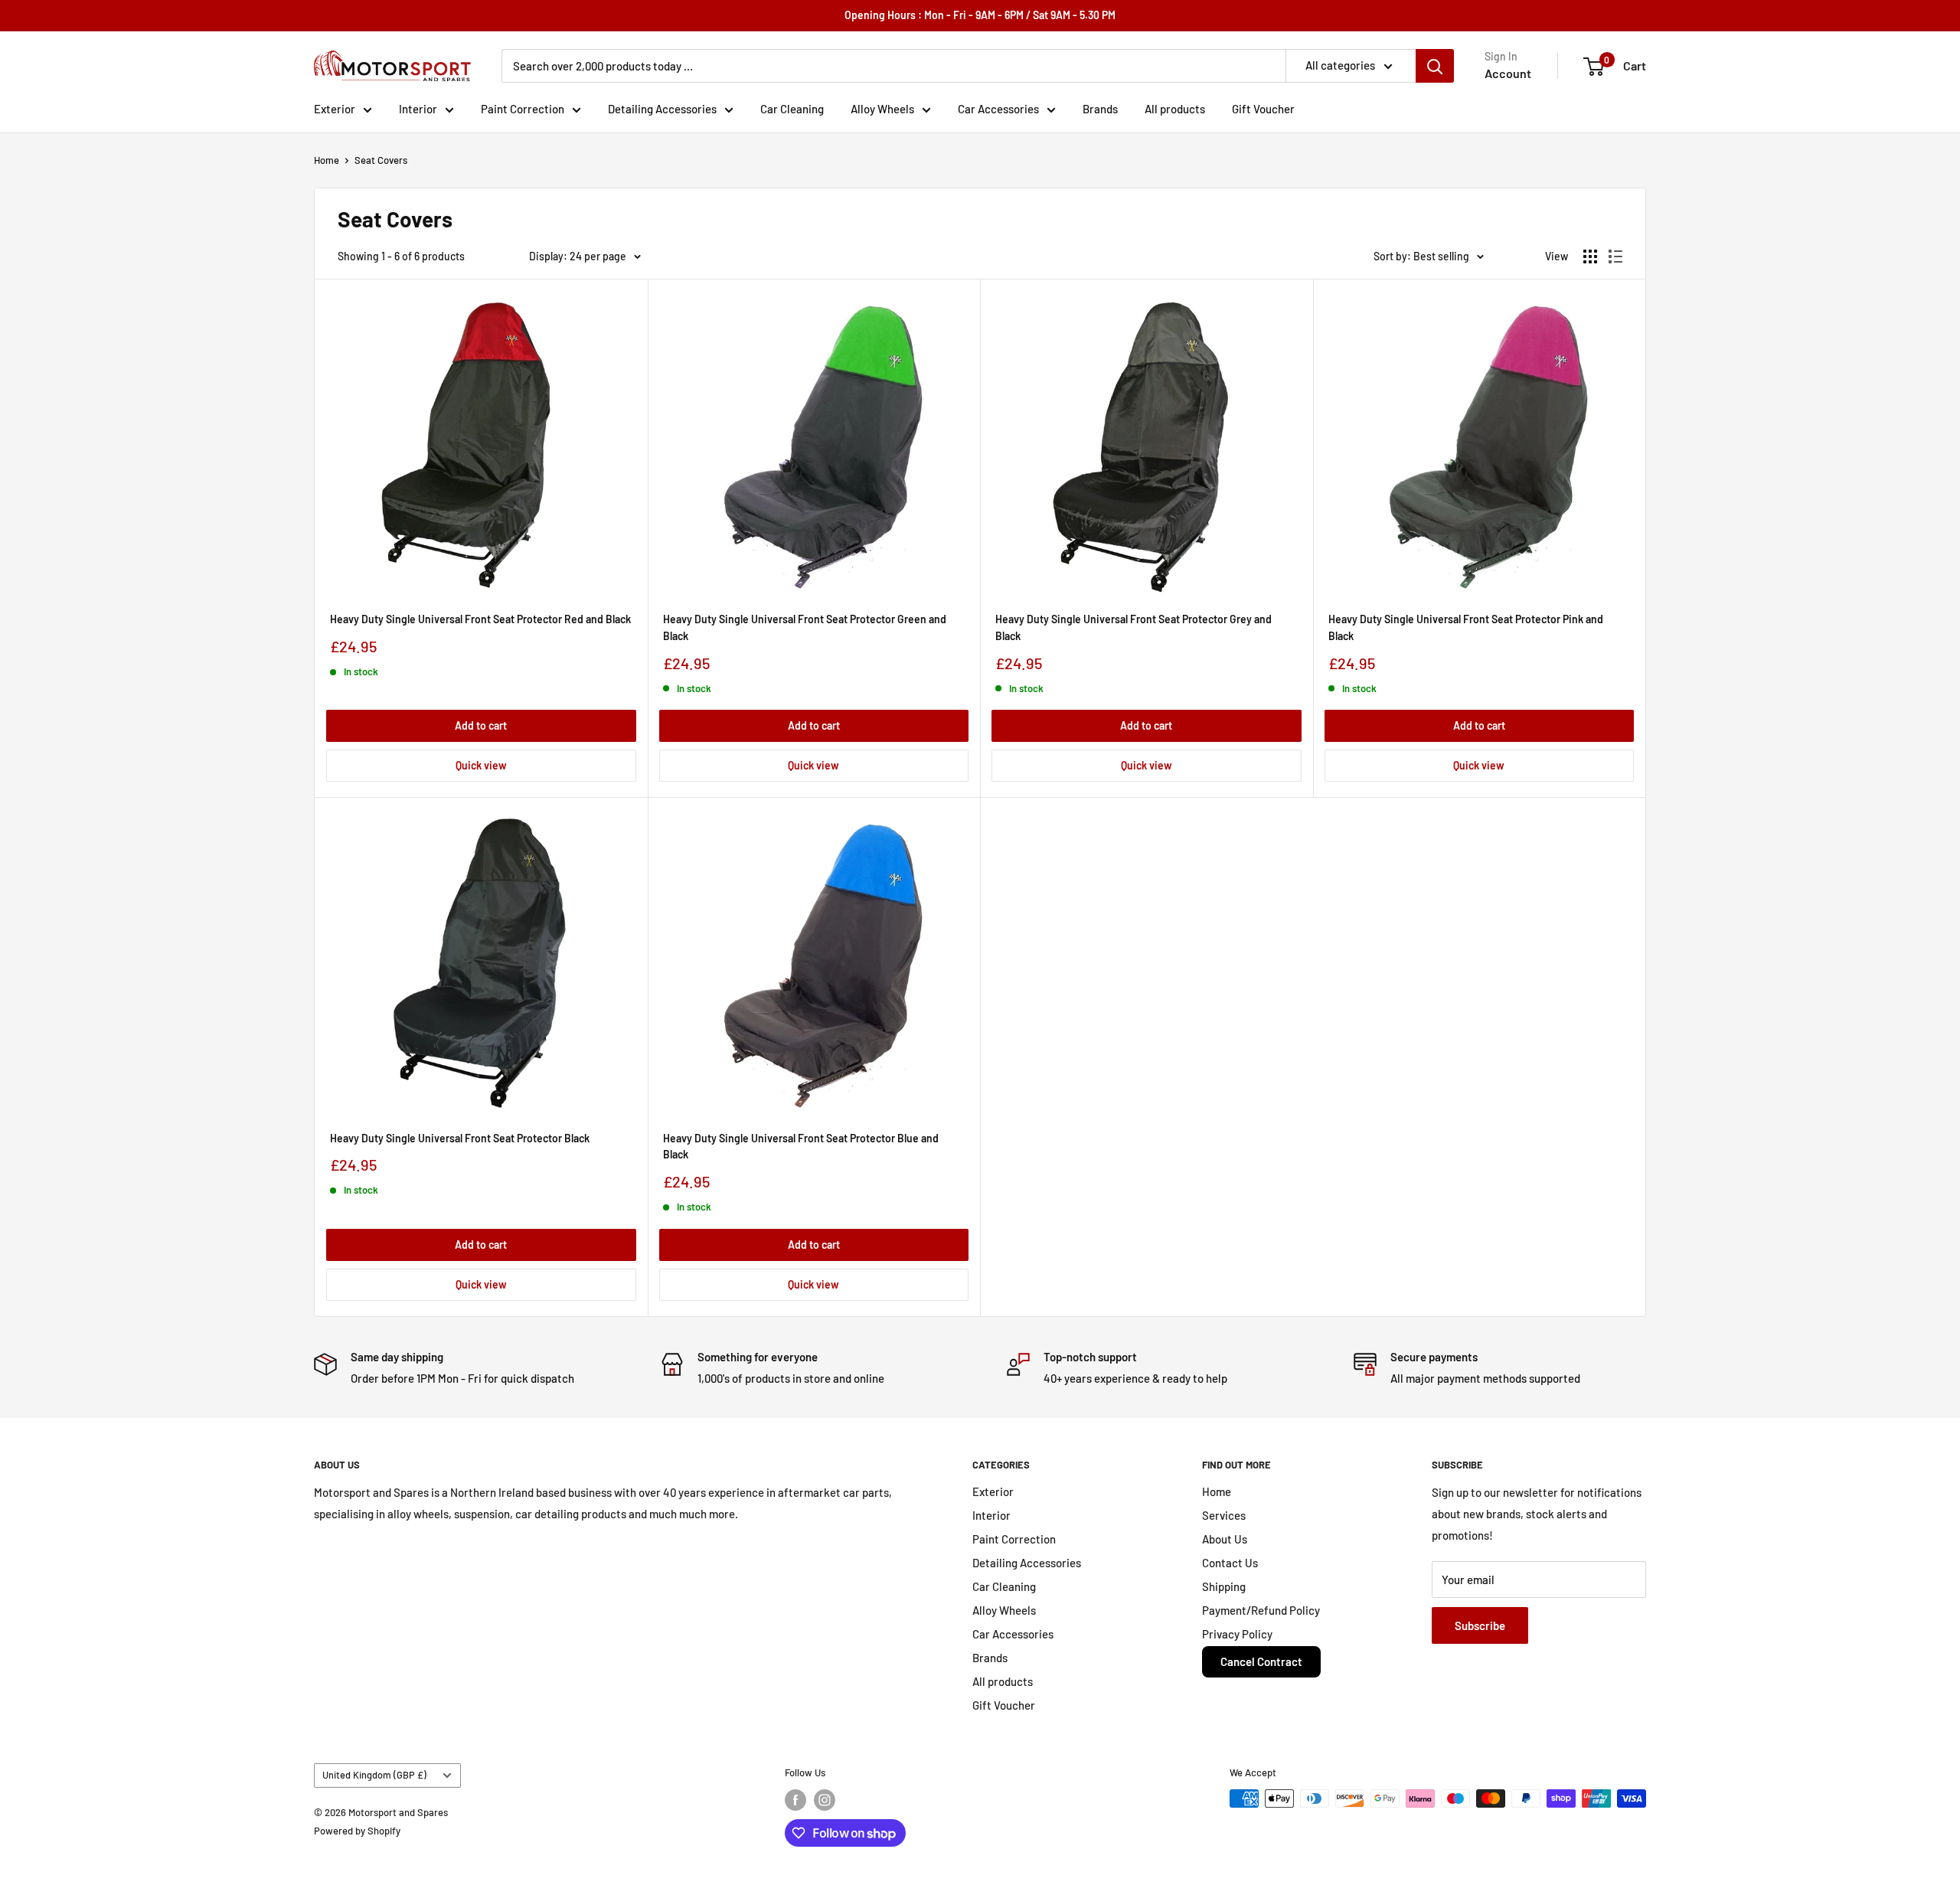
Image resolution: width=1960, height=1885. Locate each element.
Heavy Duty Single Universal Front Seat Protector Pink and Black (1466, 627)
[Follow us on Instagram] (825, 1800)
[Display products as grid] (1590, 256)
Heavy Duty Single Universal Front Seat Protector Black (460, 1138)
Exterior (335, 109)
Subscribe (1480, 1625)
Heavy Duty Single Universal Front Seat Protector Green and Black (805, 627)
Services (1224, 1515)
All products (1175, 109)
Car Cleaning (792, 109)
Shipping (1224, 1586)
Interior (418, 109)
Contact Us (1230, 1563)
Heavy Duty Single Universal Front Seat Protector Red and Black (480, 619)
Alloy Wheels (882, 109)
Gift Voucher (1263, 109)
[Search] (1435, 66)
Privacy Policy (1237, 1634)
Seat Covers (381, 160)
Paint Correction (523, 109)
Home (327, 160)
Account (1508, 73)
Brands (1100, 109)
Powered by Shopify (357, 1831)
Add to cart (481, 725)
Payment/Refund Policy (1261, 1610)
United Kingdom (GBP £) (374, 1775)
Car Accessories (998, 109)
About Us (1225, 1539)
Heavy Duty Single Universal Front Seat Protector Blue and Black (801, 1147)
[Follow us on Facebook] (795, 1800)
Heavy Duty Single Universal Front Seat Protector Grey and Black (1134, 627)
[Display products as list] (1615, 256)
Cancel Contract (1261, 1661)
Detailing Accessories (662, 109)
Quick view (481, 765)
